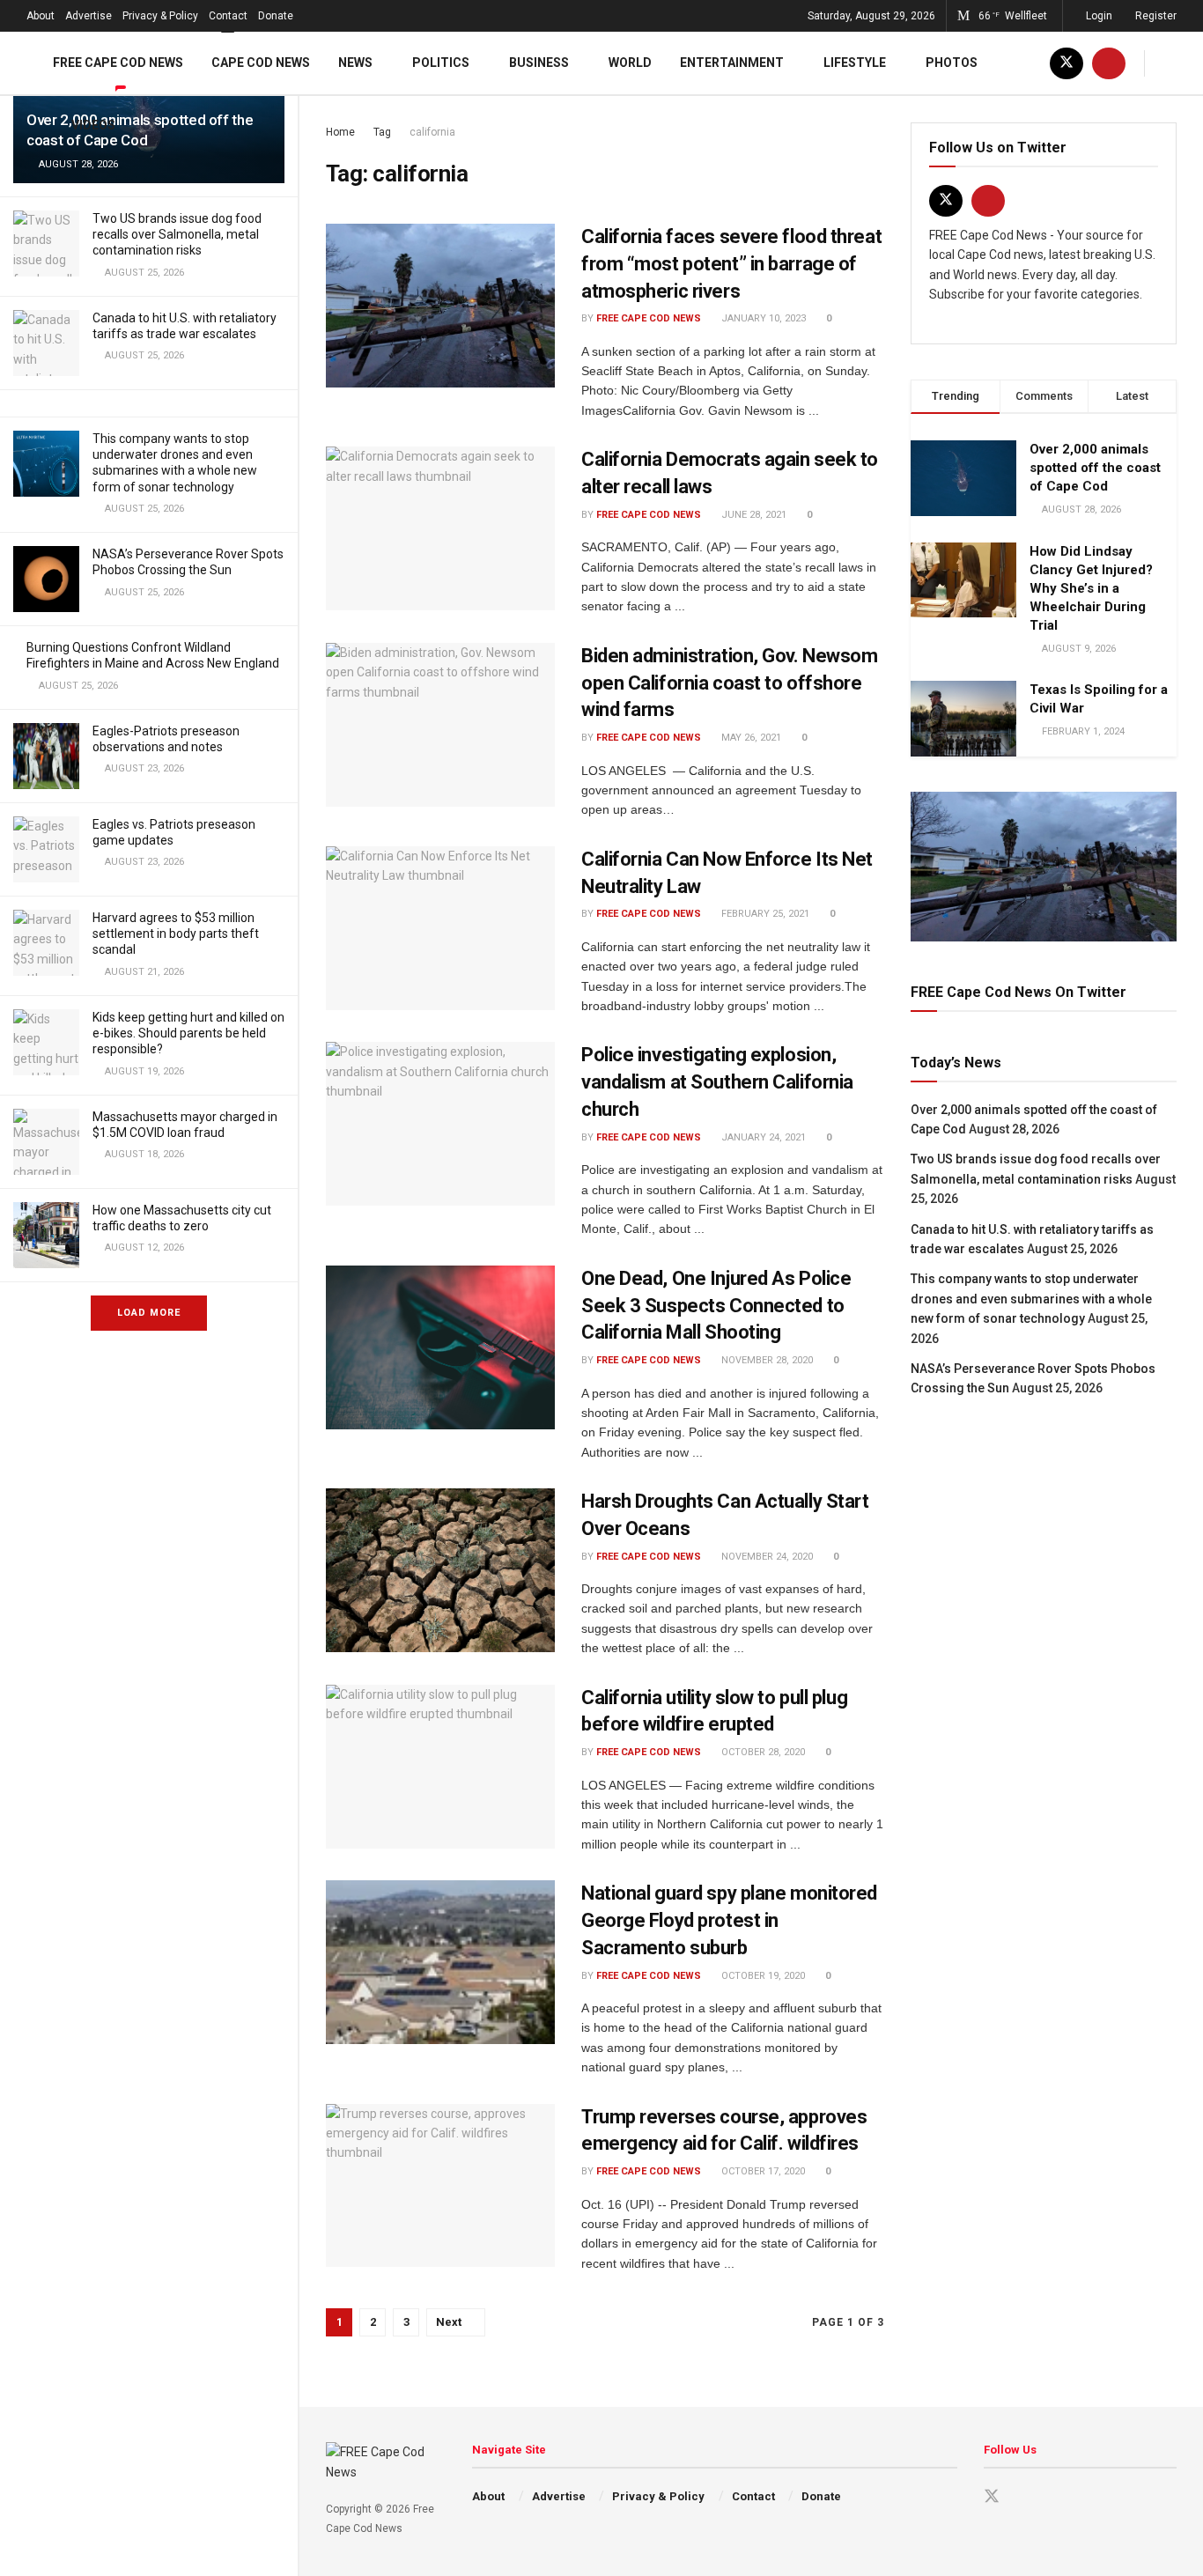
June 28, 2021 (753, 515)
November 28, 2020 (766, 1360)
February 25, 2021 (764, 914)
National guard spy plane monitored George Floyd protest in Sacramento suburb (729, 1920)
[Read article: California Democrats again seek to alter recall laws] (440, 528)
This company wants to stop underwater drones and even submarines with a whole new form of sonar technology (1031, 1299)
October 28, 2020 (762, 1752)
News (355, 63)
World (630, 63)
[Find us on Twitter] (1066, 63)
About (41, 16)
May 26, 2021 (750, 738)
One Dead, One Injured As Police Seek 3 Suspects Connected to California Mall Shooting (716, 1306)
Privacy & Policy (160, 16)
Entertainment (732, 63)
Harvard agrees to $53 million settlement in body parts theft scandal (176, 934)
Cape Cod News (261, 63)
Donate (276, 16)
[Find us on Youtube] (1109, 63)
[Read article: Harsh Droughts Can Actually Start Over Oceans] (440, 1570)
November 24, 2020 (766, 1557)
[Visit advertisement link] (1044, 867)
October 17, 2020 (762, 2171)
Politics (441, 63)
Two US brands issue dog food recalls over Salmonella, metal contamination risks (177, 234)
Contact (228, 16)
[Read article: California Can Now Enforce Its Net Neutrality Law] (440, 928)
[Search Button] (1170, 63)
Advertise (89, 16)
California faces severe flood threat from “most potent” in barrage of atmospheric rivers (731, 264)
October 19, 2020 (762, 1976)
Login (1098, 16)
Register (1155, 16)
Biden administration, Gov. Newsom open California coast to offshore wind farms (729, 683)
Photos (952, 63)
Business (539, 63)
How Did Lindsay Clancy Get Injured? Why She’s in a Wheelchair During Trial (1091, 588)
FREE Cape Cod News (118, 63)
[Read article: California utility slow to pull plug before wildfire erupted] (440, 1767)
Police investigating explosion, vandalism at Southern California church (717, 1082)
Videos (93, 125)
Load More (149, 1313)
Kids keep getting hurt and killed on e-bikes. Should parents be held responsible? (188, 1033)
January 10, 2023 (762, 318)
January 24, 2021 (762, 1137)
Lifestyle (855, 63)
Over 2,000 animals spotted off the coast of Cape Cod (1095, 468)
